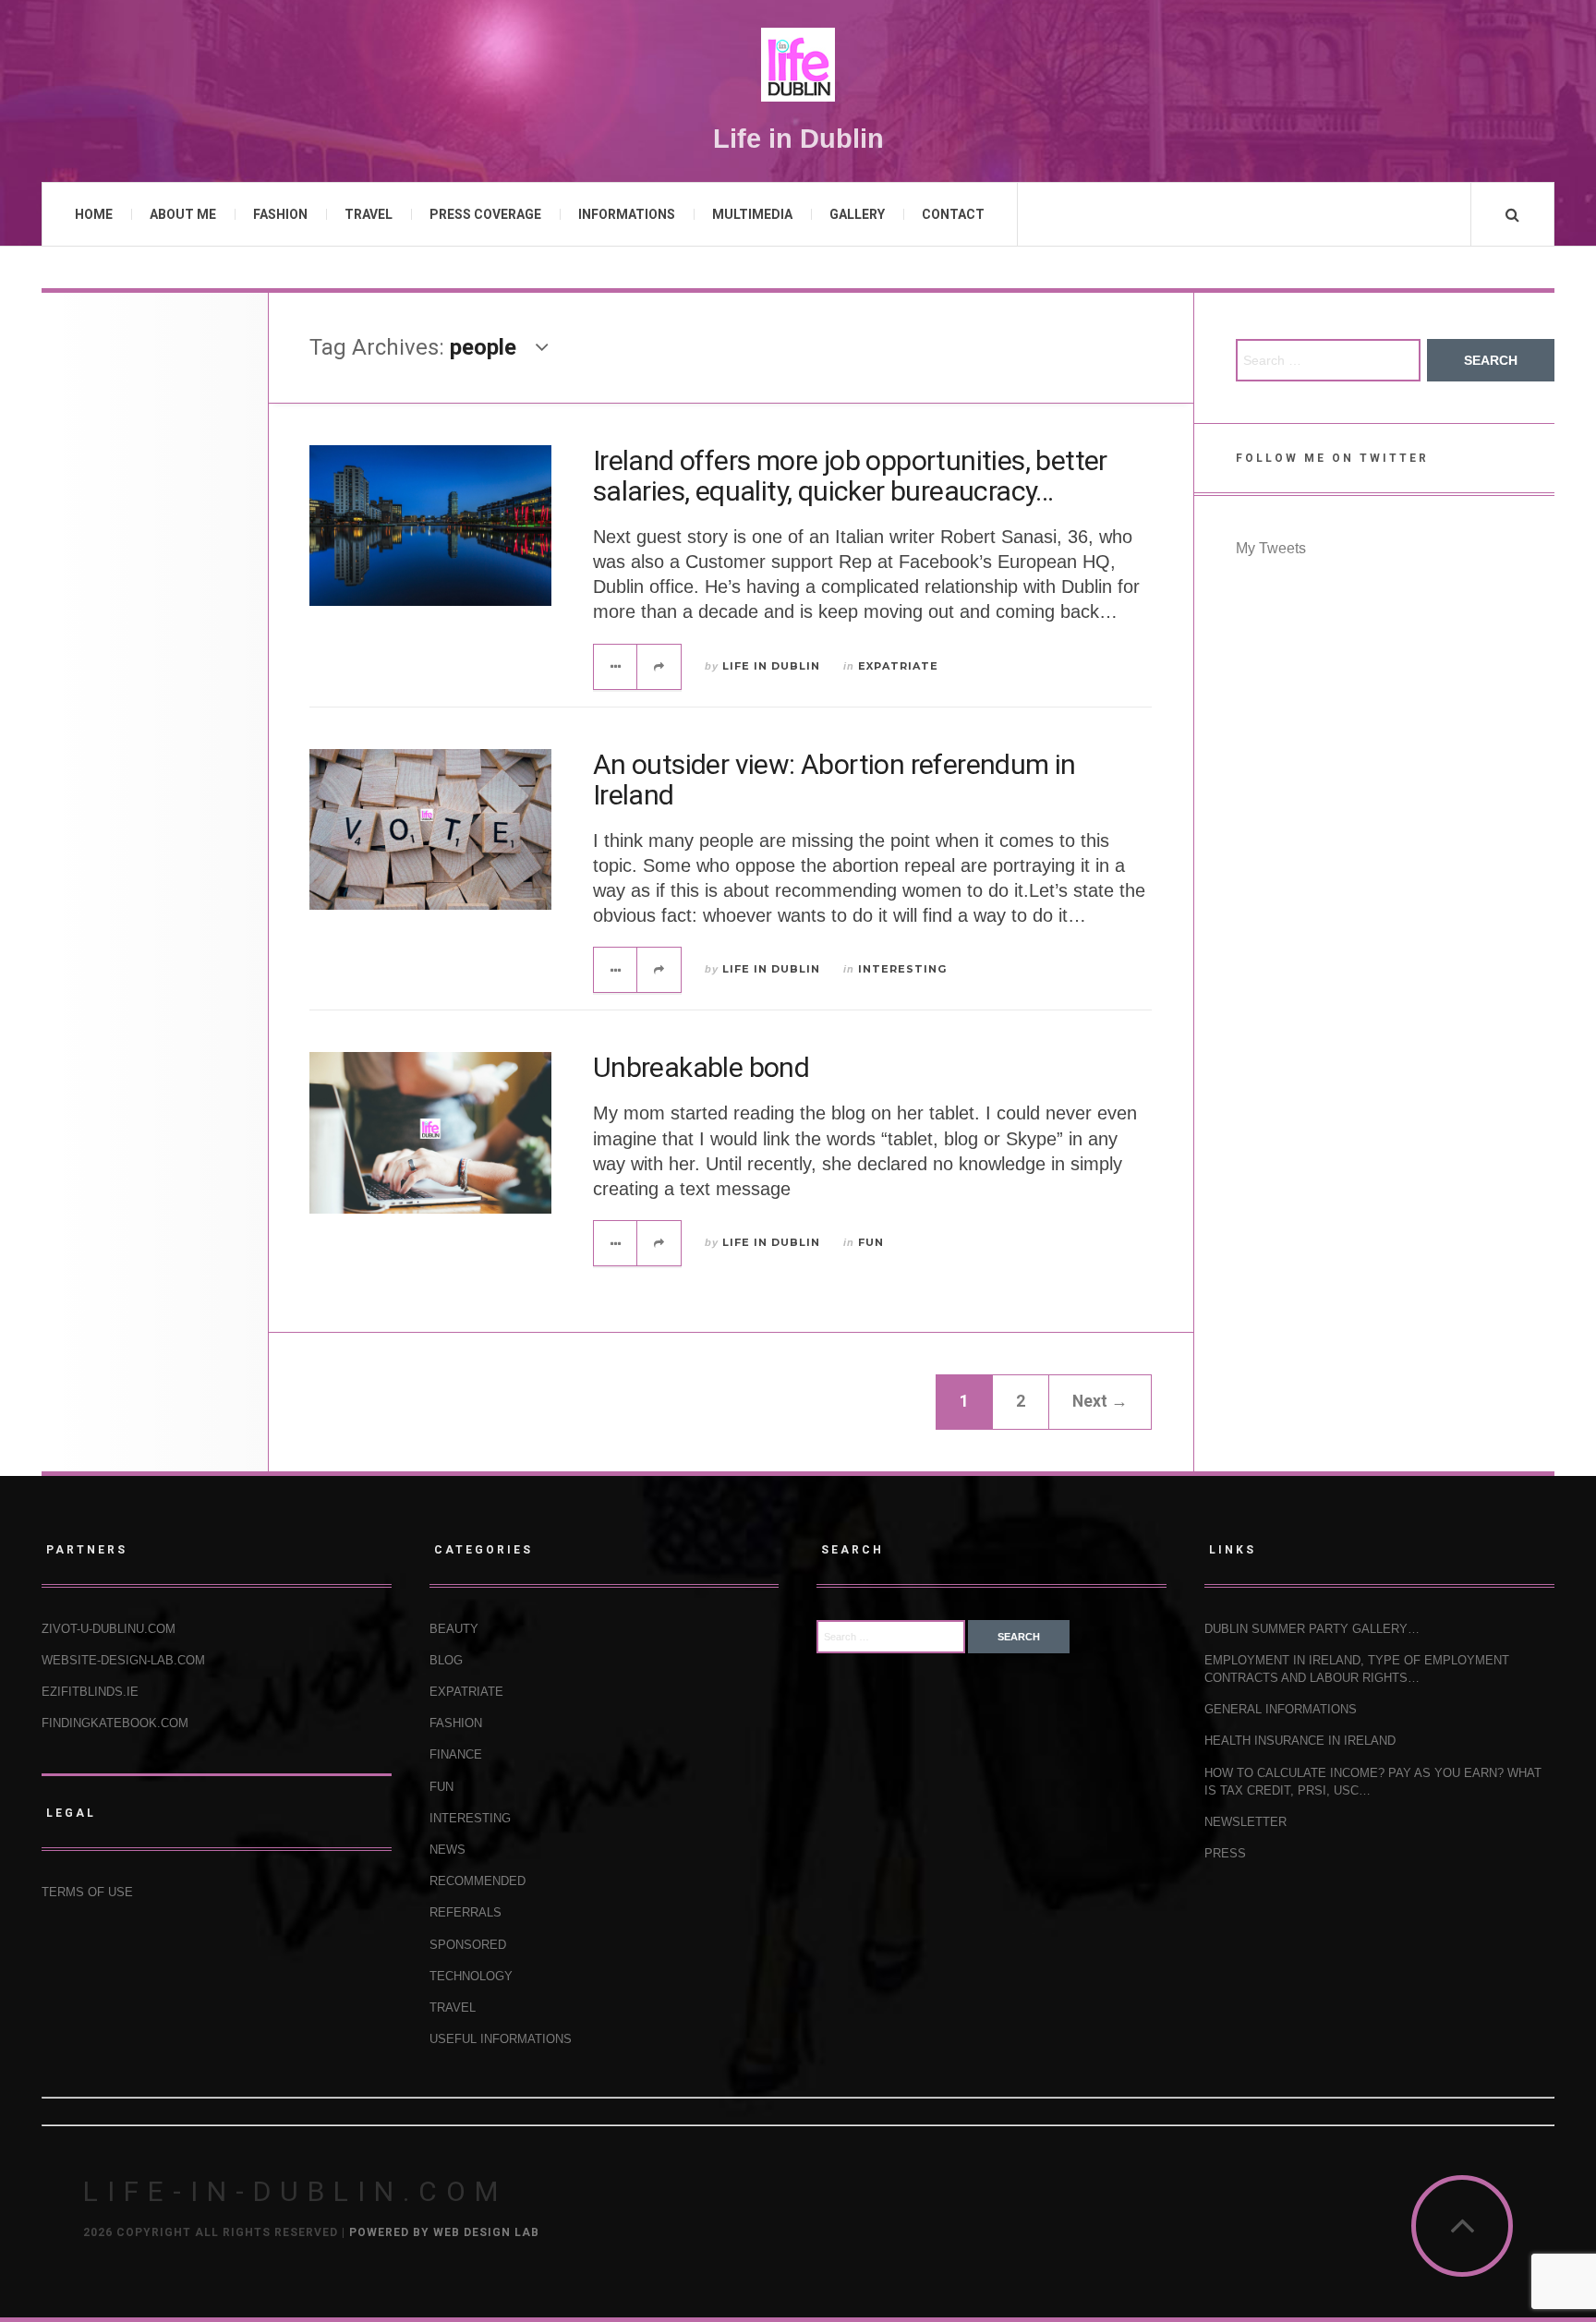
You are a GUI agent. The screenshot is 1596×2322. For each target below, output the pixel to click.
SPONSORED (468, 1945)
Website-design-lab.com (123, 1660)
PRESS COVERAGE (485, 214)
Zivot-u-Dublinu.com (109, 1629)
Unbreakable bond (701, 1067)
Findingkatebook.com (115, 1723)
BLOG (446, 1660)
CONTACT (953, 214)
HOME (94, 214)
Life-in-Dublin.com (295, 2191)
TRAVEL (369, 214)
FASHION (280, 214)
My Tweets (1271, 548)
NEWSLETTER (1245, 1822)
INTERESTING (902, 969)
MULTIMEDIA (752, 214)
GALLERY (857, 214)
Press (1225, 1853)
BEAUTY (454, 1629)
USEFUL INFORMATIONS (501, 2039)
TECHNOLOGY (471, 1976)
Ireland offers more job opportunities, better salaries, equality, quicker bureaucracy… (850, 476)
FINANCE (456, 1754)
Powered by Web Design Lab (444, 2232)
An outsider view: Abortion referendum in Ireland (834, 780)
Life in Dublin (771, 666)
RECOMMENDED (478, 1881)
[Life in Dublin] (798, 65)
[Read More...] (616, 667)
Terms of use (87, 1892)
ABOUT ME (183, 214)
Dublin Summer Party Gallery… (1312, 1629)
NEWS (447, 1850)
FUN (871, 1242)
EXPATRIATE (898, 666)
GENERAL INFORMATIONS (1281, 1709)
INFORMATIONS (627, 214)
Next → (1100, 1401)
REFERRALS (465, 1912)
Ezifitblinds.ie (90, 1692)
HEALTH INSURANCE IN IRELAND (1300, 1741)
